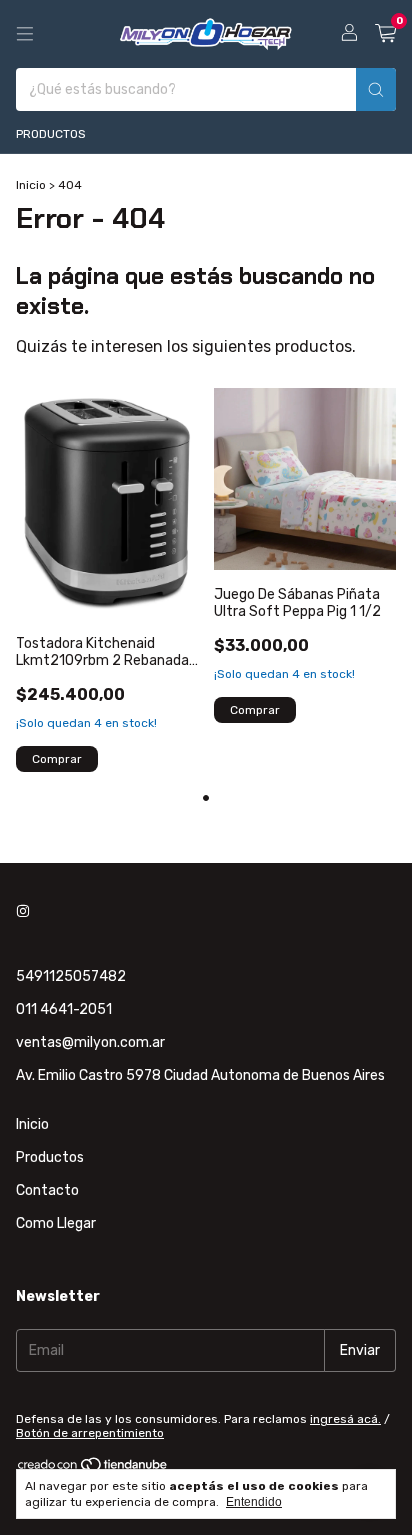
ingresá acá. (345, 1419)
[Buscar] (376, 89)
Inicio (31, 185)
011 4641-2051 (64, 1009)
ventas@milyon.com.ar (90, 1042)
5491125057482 (71, 976)
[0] (385, 34)
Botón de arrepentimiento (90, 1433)
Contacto (47, 1190)
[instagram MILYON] (23, 911)
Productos (50, 1157)
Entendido (254, 1502)
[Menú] (25, 34)
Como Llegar (56, 1223)
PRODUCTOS (51, 134)
